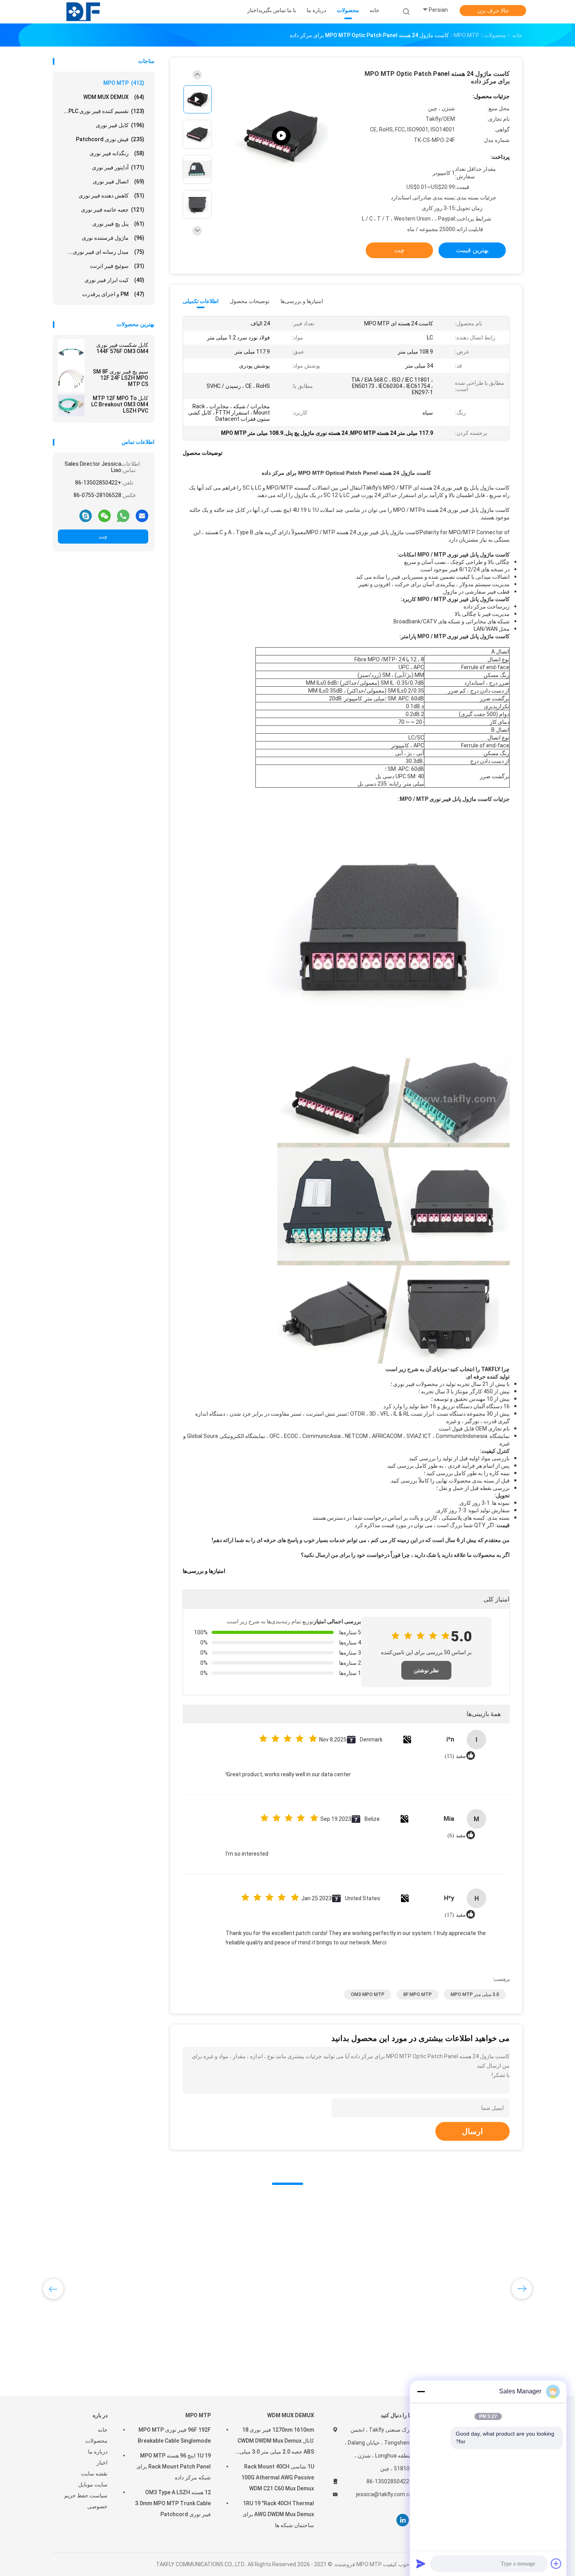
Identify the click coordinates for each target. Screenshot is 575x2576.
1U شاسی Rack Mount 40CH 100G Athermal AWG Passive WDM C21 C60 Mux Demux (278, 2477)
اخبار (102, 2463)
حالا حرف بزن (493, 11)
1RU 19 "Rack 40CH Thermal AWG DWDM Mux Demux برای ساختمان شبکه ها (278, 2514)
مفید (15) (455, 1756)
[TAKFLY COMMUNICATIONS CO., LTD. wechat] (104, 515)
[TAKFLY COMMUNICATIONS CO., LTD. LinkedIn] (403, 2520)
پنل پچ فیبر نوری (118, 224)
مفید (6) (457, 1836)
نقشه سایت (94, 2474)
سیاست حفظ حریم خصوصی (86, 2501)
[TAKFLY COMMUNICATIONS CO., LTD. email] (142, 515)
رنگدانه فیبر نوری (117, 153)
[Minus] (421, 2391)
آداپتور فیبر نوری (118, 167)
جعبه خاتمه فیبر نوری (113, 210)
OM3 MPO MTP (368, 1994)
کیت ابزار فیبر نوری (114, 280)
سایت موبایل (93, 2484)
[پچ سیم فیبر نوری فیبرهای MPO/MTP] (281, 136)
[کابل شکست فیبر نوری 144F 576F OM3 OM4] (71, 352)
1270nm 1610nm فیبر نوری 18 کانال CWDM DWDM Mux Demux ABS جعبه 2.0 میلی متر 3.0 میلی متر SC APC (276, 2442)
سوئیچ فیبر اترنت (117, 266)
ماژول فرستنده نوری (113, 238)
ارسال (473, 2131)
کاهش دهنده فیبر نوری (111, 196)
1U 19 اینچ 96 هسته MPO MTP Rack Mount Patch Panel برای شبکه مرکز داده (174, 2466)
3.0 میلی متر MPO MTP (475, 1994)
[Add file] (556, 2563)
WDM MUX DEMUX (114, 97)
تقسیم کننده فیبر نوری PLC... (104, 111)
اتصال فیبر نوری (119, 181)
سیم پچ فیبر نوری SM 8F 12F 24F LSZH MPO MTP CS (120, 378)
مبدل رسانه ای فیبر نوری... (106, 252)
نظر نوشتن (426, 1670)
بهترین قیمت (472, 250)
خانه (103, 2430)
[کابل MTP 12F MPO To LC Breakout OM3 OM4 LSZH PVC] (71, 406)
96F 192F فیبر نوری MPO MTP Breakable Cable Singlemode (174, 2435)
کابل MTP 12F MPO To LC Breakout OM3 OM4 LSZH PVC (120, 404)
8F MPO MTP (418, 1994)
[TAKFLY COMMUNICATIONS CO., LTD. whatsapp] (123, 515)
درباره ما (98, 2452)
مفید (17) (455, 1915)
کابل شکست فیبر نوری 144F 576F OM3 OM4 (122, 348)
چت (103, 537)
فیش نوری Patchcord (110, 139)
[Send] (421, 2563)
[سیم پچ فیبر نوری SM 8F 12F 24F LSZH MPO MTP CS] (71, 379)
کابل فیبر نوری (120, 125)
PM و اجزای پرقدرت (113, 294)
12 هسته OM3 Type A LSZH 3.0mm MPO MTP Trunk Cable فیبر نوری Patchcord (173, 2503)
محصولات (96, 2441)
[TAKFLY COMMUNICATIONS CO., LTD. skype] (86, 515)
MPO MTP (124, 83)
